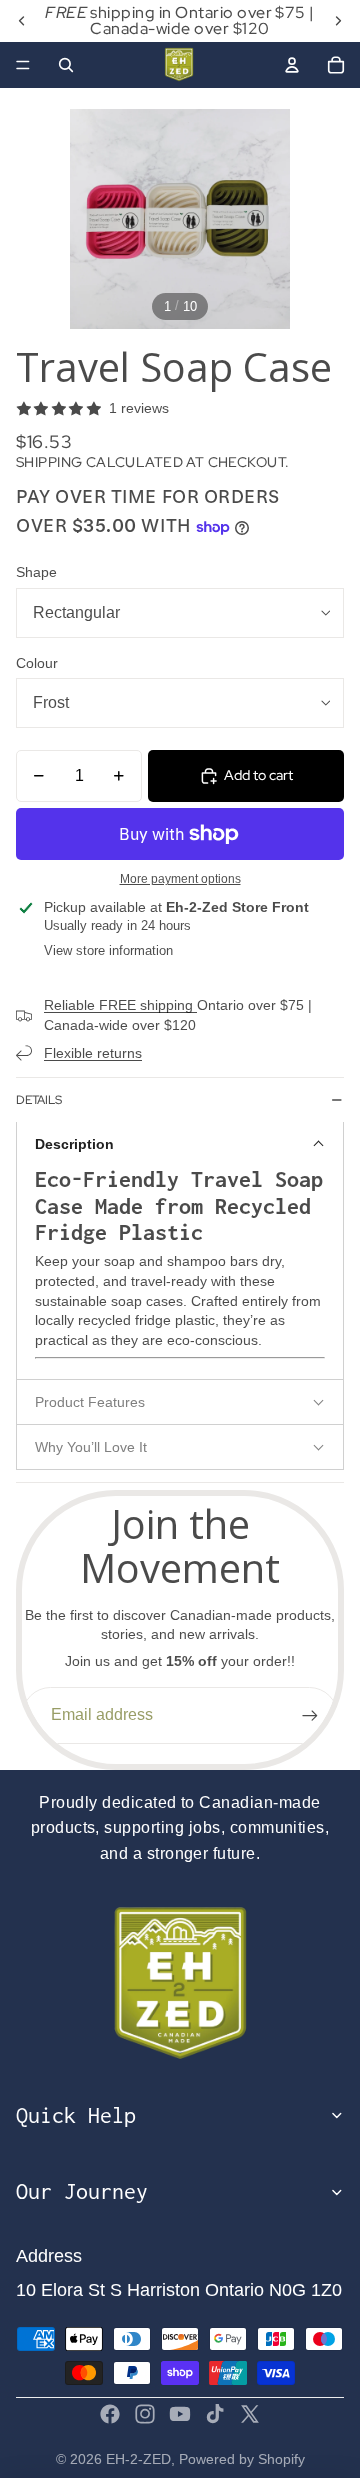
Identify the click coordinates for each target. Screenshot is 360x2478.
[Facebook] (110, 2414)
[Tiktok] (215, 2414)
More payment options (180, 878)
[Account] (292, 65)
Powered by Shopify (242, 2459)
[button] (180, 1143)
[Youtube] (180, 2414)
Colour (37, 663)
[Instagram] (145, 2414)
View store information (108, 950)
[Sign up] (310, 1715)
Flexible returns (93, 1053)
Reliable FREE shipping (120, 1005)
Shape (36, 572)
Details (39, 1100)
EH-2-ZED (138, 2459)
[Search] (66, 65)
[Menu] (23, 65)
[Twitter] (250, 2414)
